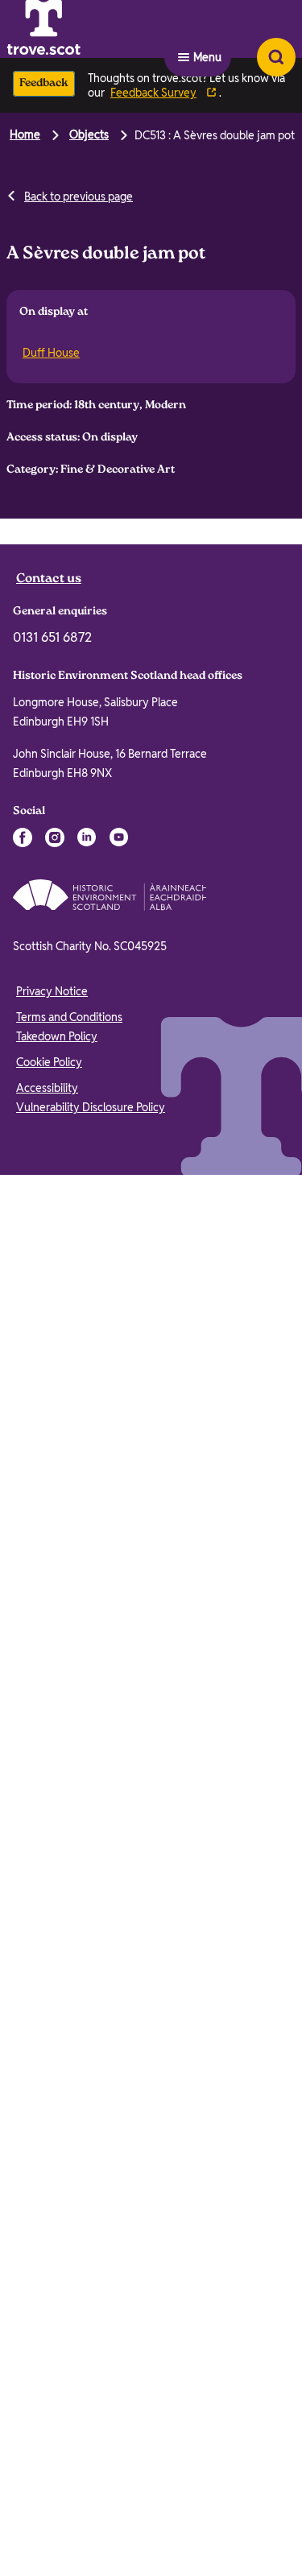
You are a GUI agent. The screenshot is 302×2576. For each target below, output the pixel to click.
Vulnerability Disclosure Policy (91, 2564)
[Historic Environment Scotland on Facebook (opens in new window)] (23, 2294)
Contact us (49, 2036)
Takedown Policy (57, 2493)
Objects (89, 134)
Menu (207, 29)
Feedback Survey (153, 93)
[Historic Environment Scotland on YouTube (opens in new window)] (119, 2294)
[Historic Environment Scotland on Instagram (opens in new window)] (55, 2294)
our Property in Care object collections (145, 1930)
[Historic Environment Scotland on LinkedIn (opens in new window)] (87, 2294)
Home (25, 134)
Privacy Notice (52, 2448)
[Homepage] (84, 29)
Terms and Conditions (69, 2474)
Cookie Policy (49, 2519)
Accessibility (47, 2545)
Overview (48, 539)
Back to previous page (79, 196)
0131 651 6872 (52, 2094)
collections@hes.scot (70, 691)
